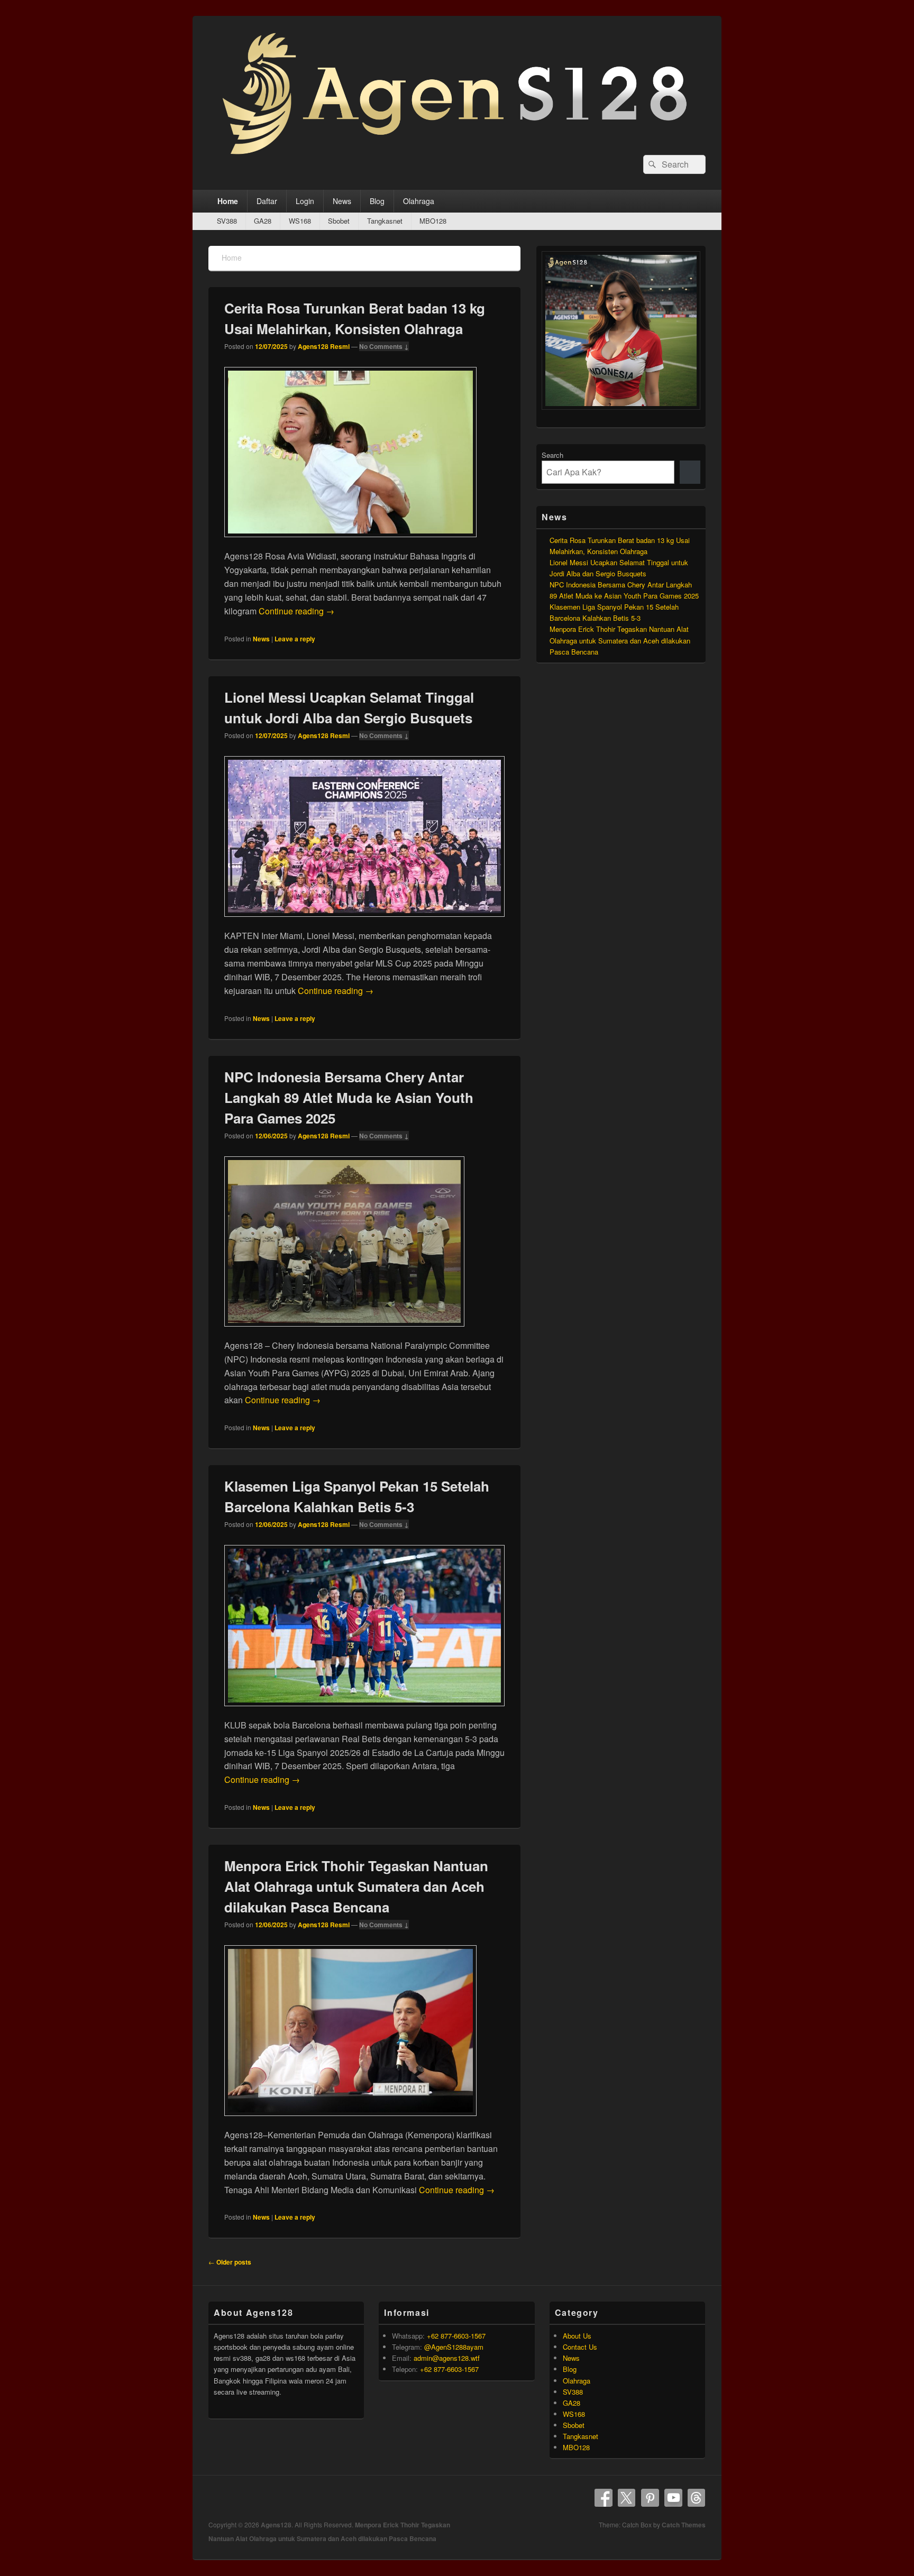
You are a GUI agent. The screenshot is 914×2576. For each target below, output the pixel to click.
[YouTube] (673, 2498)
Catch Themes (684, 2525)
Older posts (230, 2262)
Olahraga (419, 201)
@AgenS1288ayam (454, 2347)
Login (305, 201)
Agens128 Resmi (324, 346)
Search (552, 455)
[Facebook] (604, 2498)
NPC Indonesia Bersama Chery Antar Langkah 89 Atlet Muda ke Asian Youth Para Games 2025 (349, 1097)
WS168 (300, 221)
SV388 (227, 221)
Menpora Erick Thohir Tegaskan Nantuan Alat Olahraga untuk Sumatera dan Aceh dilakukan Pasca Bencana (356, 1886)
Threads (697, 2498)
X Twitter (627, 2498)
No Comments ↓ (384, 346)
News (342, 201)
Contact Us (580, 2347)
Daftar (267, 201)
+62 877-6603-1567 (456, 2336)
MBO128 (433, 221)
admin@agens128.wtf (447, 2358)
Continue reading (296, 611)
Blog (377, 201)
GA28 (263, 221)
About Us (577, 2336)
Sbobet (339, 221)
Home (228, 201)
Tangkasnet (385, 221)
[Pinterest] (650, 2498)
